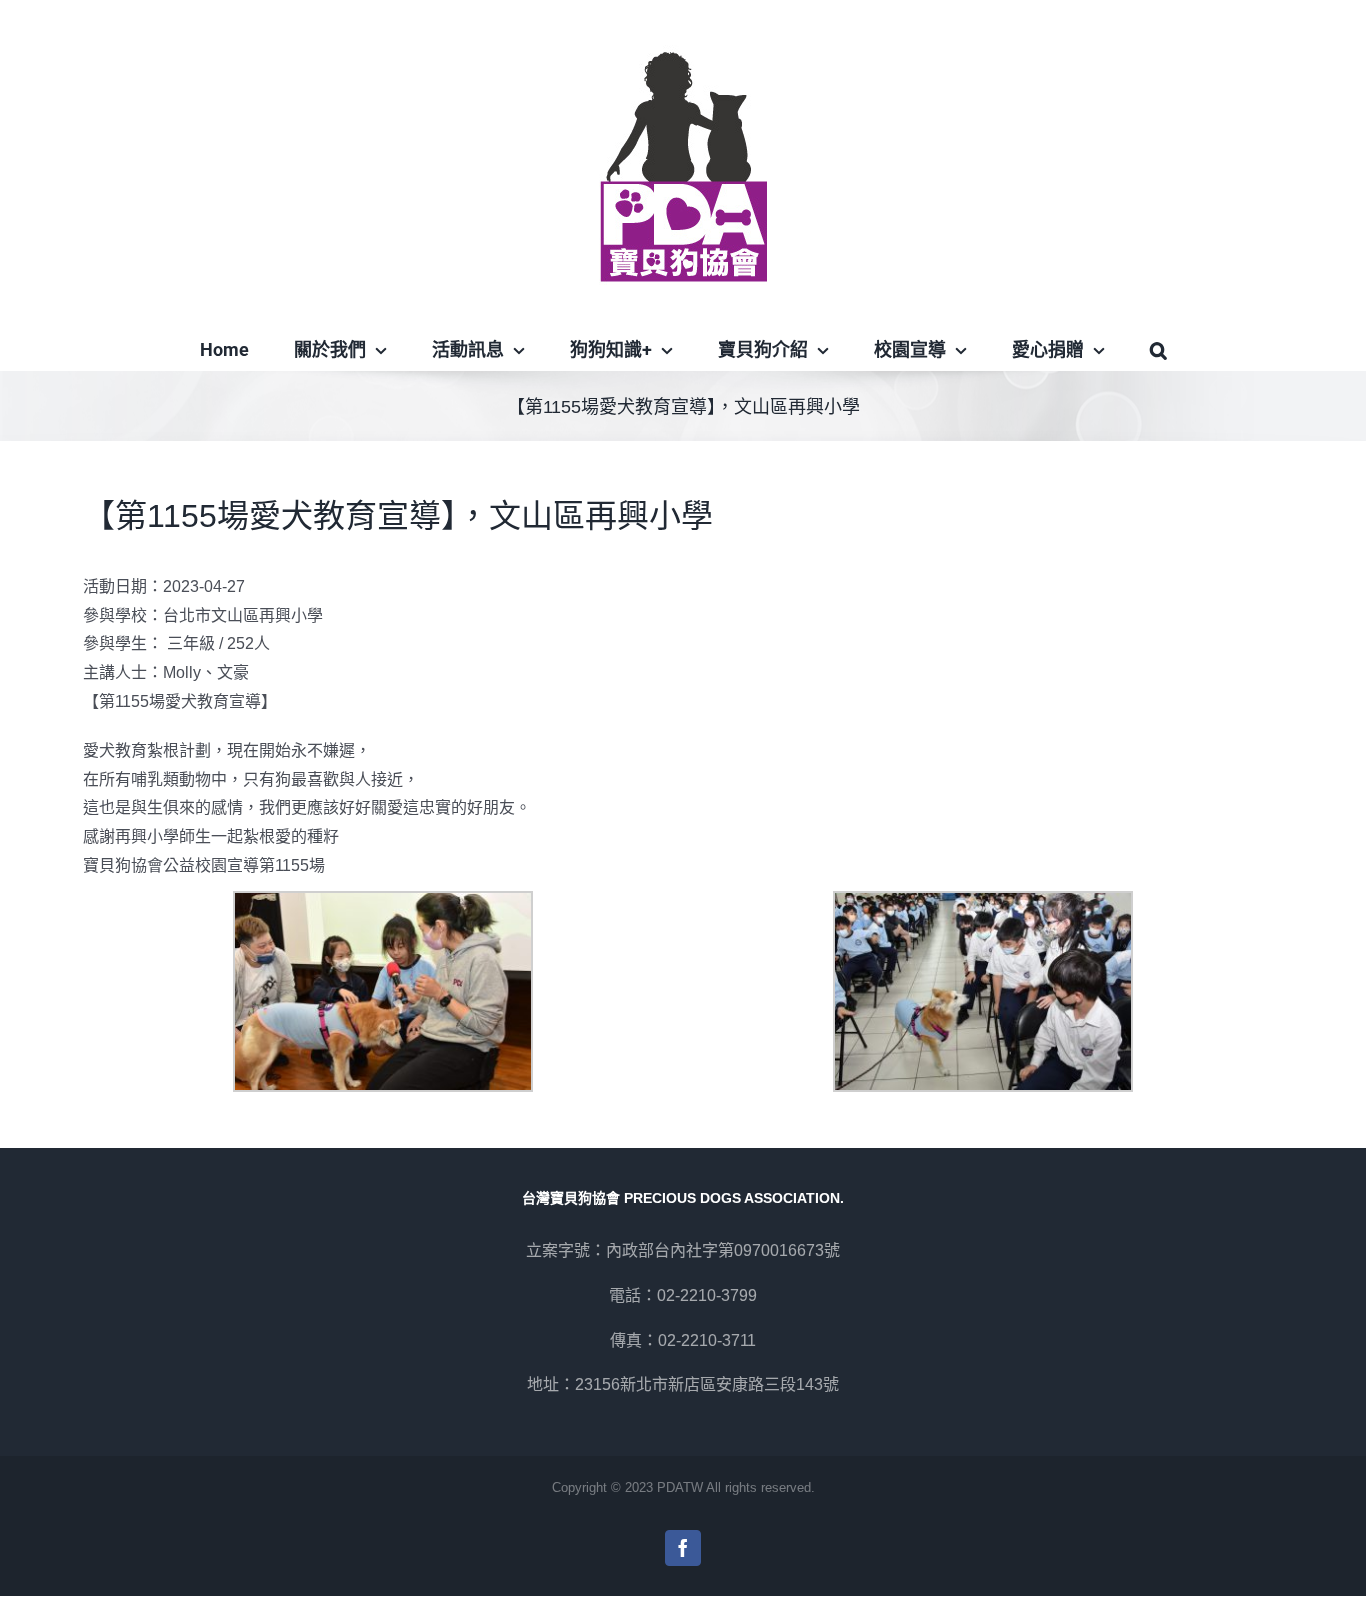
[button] (1158, 350)
